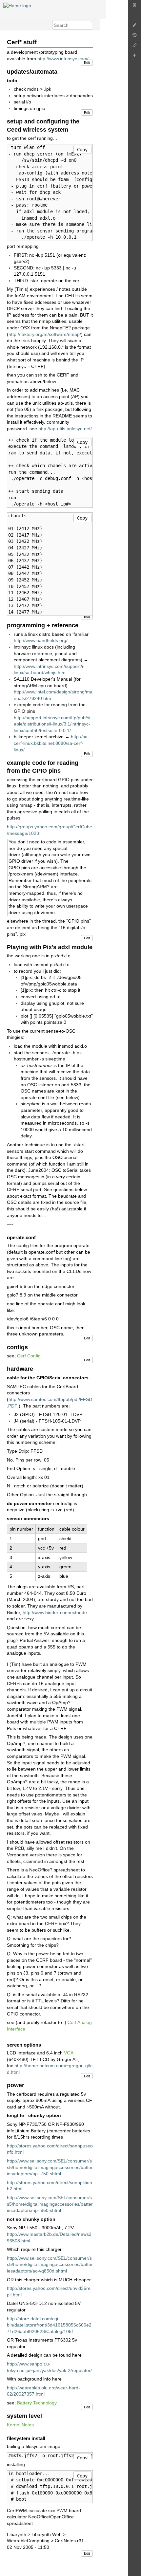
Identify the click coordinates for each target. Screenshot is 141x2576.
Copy (82, 150)
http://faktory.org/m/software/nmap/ (45, 334)
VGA (69, 2053)
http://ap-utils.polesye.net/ (65, 429)
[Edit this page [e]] (134, 27)
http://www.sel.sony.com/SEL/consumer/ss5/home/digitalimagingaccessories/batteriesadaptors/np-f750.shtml (50, 2167)
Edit (87, 63)
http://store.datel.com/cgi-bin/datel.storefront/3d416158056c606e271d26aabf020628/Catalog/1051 (49, 2325)
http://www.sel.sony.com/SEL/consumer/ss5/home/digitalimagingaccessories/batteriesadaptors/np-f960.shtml (50, 2204)
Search (89, 25)
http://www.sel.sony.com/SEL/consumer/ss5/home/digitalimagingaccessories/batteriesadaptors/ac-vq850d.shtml (50, 2264)
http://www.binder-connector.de (55, 1612)
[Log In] (134, 7)
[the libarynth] (17, 5)
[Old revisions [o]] (134, 37)
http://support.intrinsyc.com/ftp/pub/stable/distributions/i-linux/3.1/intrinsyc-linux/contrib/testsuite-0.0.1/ (52, 724)
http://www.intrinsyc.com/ (63, 59)
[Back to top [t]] (134, 57)
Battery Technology (37, 2403)
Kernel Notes (20, 2425)
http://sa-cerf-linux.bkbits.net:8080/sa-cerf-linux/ (51, 743)
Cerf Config (29, 1356)
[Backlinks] (134, 47)
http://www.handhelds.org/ (41, 640)
